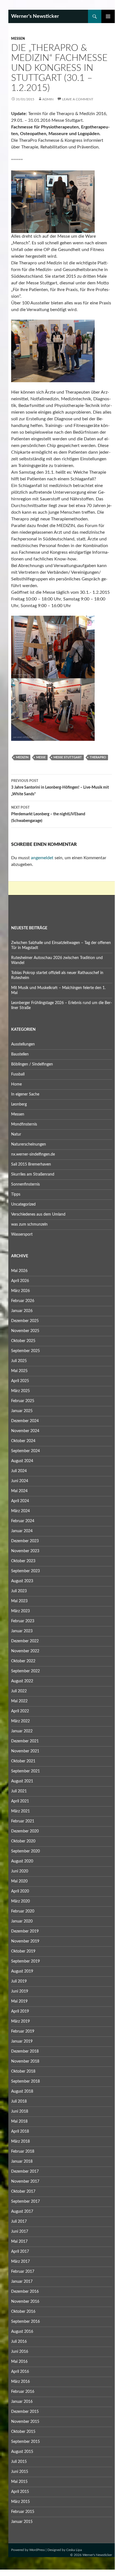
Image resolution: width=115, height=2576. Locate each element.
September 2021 (25, 1771)
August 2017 (22, 2212)
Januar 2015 (22, 2522)
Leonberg (19, 1104)
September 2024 (25, 1451)
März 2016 (20, 2382)
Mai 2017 (19, 2242)
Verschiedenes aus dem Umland (38, 1214)
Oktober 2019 (23, 1951)
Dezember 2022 (25, 1641)
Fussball (18, 1074)
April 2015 (20, 2492)
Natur (16, 1134)
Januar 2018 (22, 2162)
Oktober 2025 (23, 1341)
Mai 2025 (19, 1371)
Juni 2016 (20, 2352)
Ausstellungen (23, 1044)
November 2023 (25, 1551)
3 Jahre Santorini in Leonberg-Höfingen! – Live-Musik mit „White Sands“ (60, 788)
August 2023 (22, 1581)
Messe (41, 757)
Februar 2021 (23, 1821)
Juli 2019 (19, 1981)
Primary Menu (108, 16)
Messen (18, 39)
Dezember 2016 (25, 2292)
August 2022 (22, 1681)
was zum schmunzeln (29, 1224)
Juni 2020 (20, 1871)
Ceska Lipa (74, 2550)
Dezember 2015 (25, 2412)
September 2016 (25, 2322)
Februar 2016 (23, 2392)
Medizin (22, 757)
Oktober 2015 (23, 2432)
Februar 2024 (23, 1521)
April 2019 (20, 2011)
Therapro (98, 757)
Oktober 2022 (23, 1661)
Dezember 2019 (25, 1931)
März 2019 (20, 2021)
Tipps (16, 1194)
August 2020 (22, 1861)
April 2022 (20, 1711)
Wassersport (22, 1234)
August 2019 (22, 1971)
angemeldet (42, 858)
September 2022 (25, 1671)
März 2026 (20, 1291)
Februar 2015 (23, 2512)
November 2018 (25, 2061)
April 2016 (20, 2372)
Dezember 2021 (25, 1741)
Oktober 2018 (23, 2071)
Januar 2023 (22, 1631)
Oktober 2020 (23, 1841)
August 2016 (22, 2332)
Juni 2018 (20, 2112)
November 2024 (25, 1431)
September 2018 (25, 2081)
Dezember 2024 (25, 1421)
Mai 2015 (19, 2482)
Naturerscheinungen (29, 1144)
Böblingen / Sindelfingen (32, 1064)
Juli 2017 (19, 2222)
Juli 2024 (19, 1471)
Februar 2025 (23, 1401)
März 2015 (20, 2502)
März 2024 (20, 1511)
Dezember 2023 (25, 1541)
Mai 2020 (19, 1881)
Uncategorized (23, 1204)
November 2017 (25, 2182)
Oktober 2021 (23, 1761)
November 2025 (25, 1331)
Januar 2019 (22, 2041)
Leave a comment (78, 99)
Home (16, 1084)
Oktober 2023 (23, 1561)
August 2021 (22, 1781)
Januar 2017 (22, 2282)
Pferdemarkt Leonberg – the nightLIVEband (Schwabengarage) (48, 814)
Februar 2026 (23, 1301)
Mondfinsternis (24, 1124)
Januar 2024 (22, 1531)
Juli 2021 (19, 1791)
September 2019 (25, 1961)
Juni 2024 (20, 1481)
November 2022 (25, 1651)
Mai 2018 (19, 2122)
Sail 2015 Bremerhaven (31, 1164)
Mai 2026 (19, 1271)
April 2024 (20, 1501)
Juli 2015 (19, 2462)
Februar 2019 (23, 2031)
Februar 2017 (23, 2272)
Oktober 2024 (23, 1441)
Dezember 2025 (25, 1321)
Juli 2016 (19, 2342)
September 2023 (25, 1571)
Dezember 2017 (25, 2172)
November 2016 (25, 2302)
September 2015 (25, 2442)
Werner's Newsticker (35, 16)
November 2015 (25, 2422)
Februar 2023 (23, 1621)
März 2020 (20, 1901)
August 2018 (22, 2091)
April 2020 (20, 1891)
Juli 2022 (19, 1691)
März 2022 (20, 1721)
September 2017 (25, 2202)
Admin (48, 99)
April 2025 (20, 1381)
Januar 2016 (22, 2402)
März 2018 (20, 2142)
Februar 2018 (23, 2152)
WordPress (37, 2550)
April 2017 (20, 2252)
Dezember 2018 (25, 2051)
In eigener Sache (25, 1094)
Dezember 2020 (25, 1831)
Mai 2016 (19, 2362)
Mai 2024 (19, 1491)
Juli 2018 (19, 2101)
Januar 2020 (22, 1921)
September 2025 (25, 1351)
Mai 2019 (19, 2001)
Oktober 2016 (23, 2312)
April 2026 (20, 1281)
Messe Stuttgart (68, 757)
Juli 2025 (19, 1361)
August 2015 (22, 2452)
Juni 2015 (20, 2472)
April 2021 (20, 1801)
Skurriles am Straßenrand (33, 1174)
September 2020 (25, 1851)
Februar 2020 (23, 1911)
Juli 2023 (19, 1591)
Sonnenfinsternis (25, 1184)
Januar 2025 (22, 1411)
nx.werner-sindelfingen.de (33, 1154)
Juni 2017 (20, 2232)
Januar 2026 (22, 1311)
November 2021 (25, 1751)
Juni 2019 (20, 1991)
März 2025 (20, 1391)
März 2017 (20, 2262)
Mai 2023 (19, 1601)
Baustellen (20, 1054)
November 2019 (25, 1941)
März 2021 (20, 1811)
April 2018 (20, 2132)
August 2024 (22, 1461)
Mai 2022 (19, 1701)
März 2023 (20, 1611)
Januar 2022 (22, 1731)
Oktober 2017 (23, 2192)
